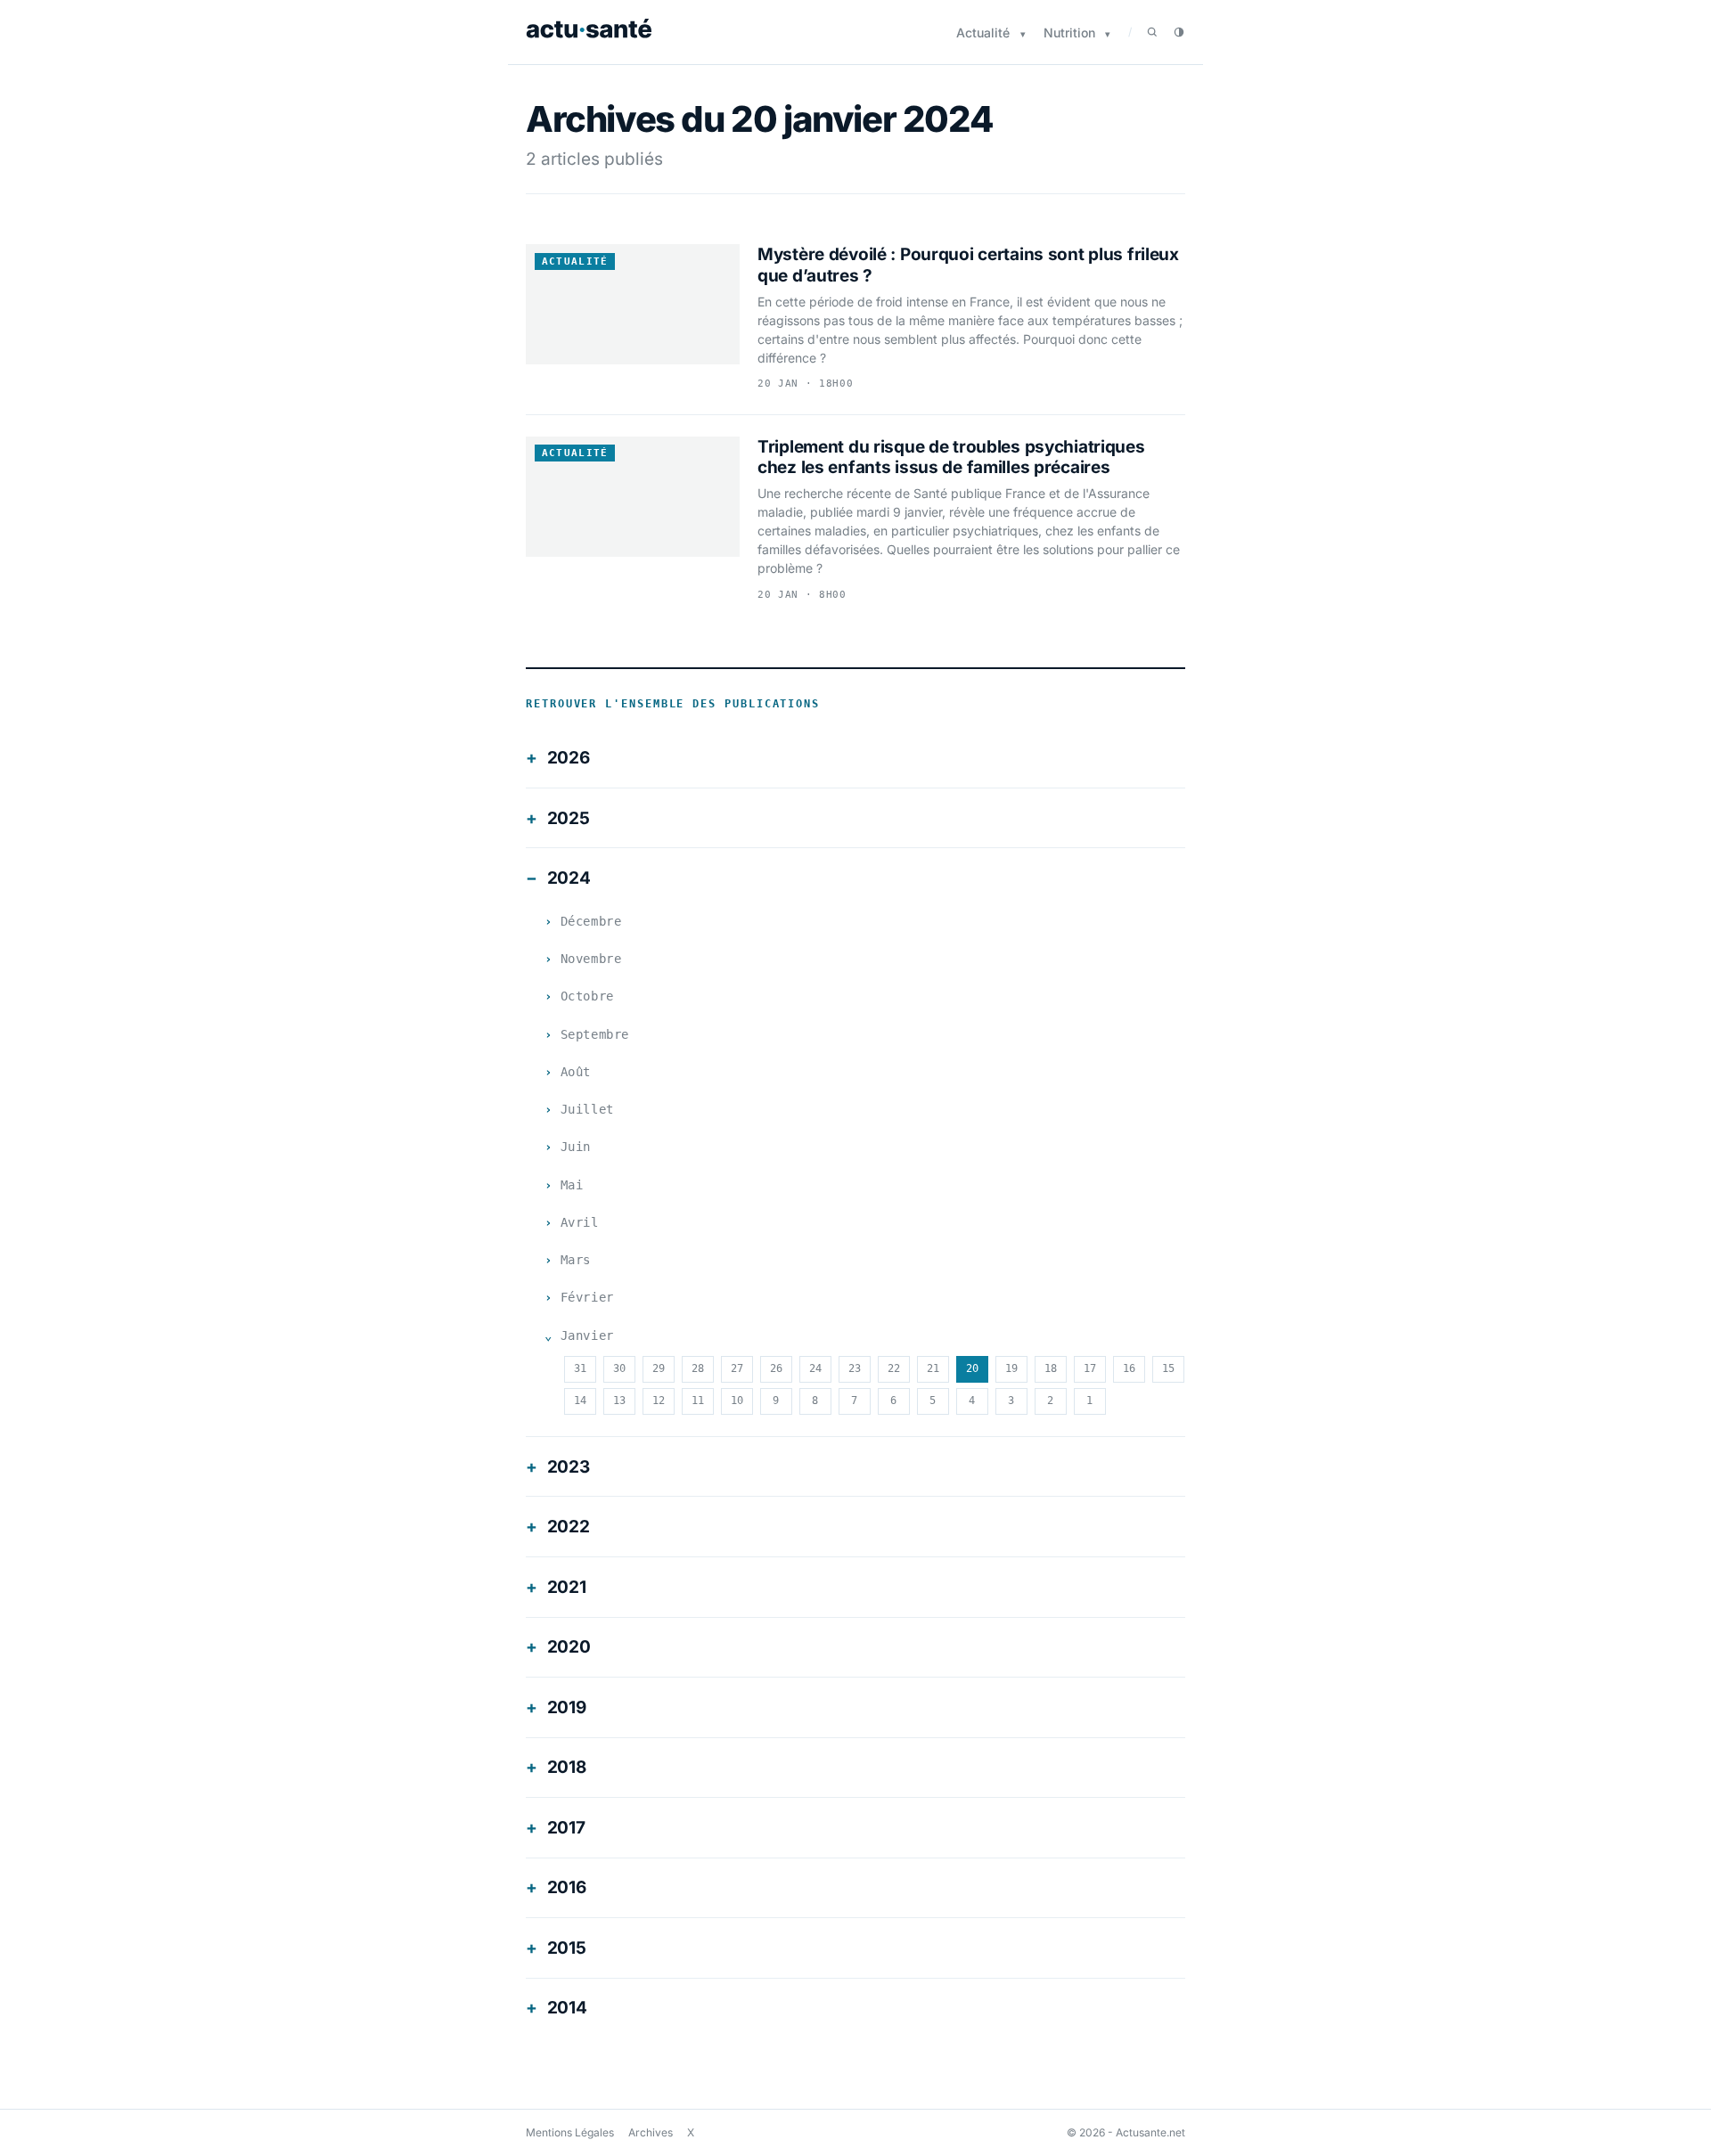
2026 (569, 758)
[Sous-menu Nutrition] (1108, 34)
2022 (569, 1527)
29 (659, 1368)
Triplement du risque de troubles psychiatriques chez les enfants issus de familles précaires (951, 457)
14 (580, 1401)
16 (1129, 1368)
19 (1011, 1368)
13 (619, 1401)
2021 (567, 1587)
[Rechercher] (1152, 32)
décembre (591, 921)
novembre (591, 959)
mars (576, 1260)
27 (737, 1368)
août (576, 1072)
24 (815, 1368)
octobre (587, 996)
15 (1168, 1368)
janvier (587, 1335)
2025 (569, 818)
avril (580, 1222)
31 (580, 1368)
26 (776, 1368)
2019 (567, 1707)
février (587, 1297)
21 (933, 1368)
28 (698, 1368)
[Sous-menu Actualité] (1023, 34)
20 (972, 1368)
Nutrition (1069, 33)
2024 (569, 878)
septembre (595, 1034)
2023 (569, 1467)
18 (1051, 1368)
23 (855, 1368)
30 (619, 1368)
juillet (587, 1109)
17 (1090, 1368)
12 (659, 1401)
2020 (569, 1647)
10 (737, 1401)
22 (894, 1368)
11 (698, 1401)
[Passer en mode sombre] (1179, 32)
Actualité (983, 33)
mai (572, 1185)
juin (576, 1147)
